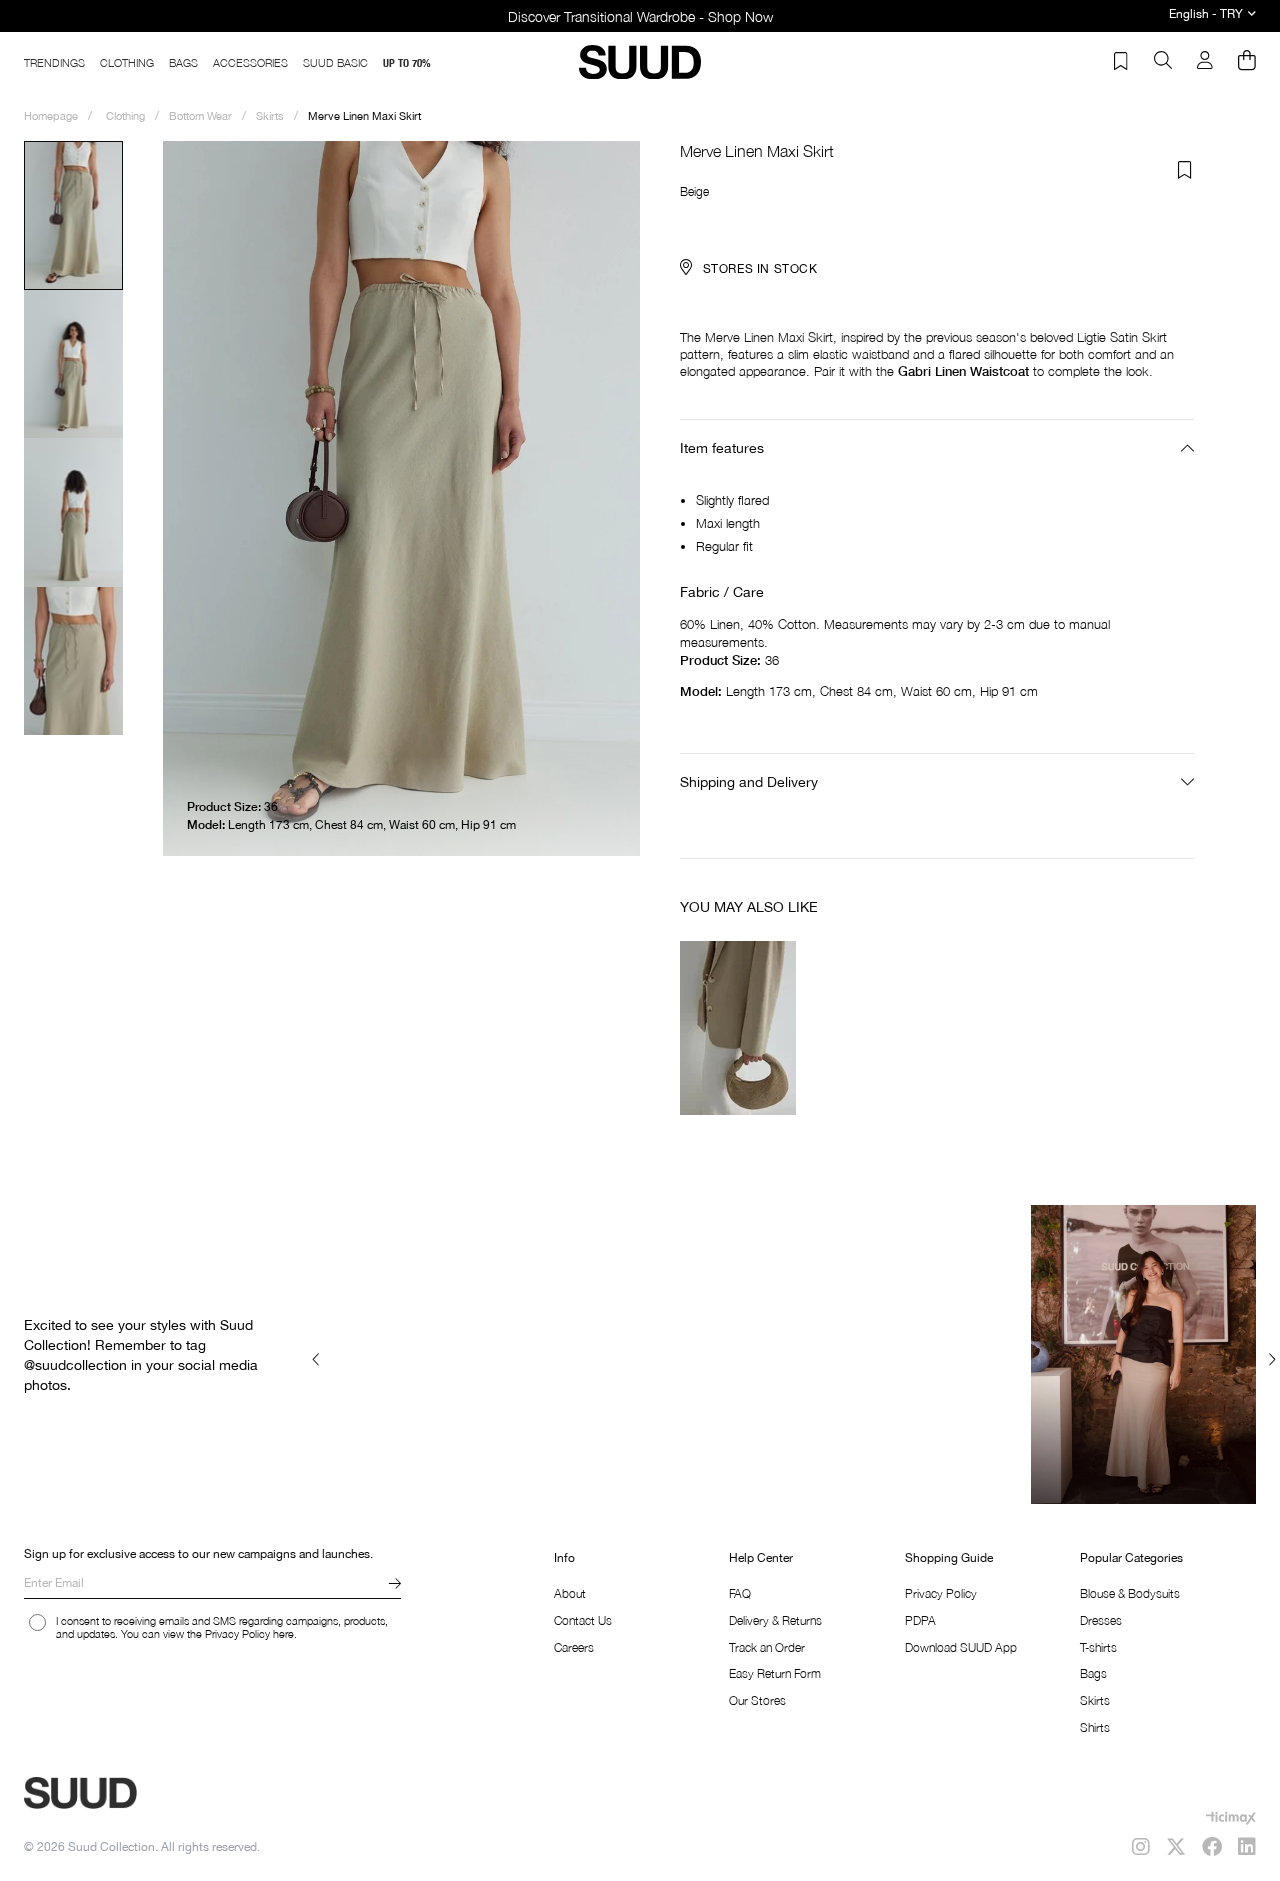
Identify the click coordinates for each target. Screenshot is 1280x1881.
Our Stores (757, 1700)
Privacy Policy (941, 1593)
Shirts (1095, 1727)
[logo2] (150, 1793)
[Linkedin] (1247, 1847)
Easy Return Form (775, 1673)
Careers (574, 1647)
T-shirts (1098, 1647)
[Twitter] (1176, 1847)
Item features (722, 448)
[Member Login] (1205, 62)
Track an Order (767, 1647)
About (570, 1593)
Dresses (1101, 1620)
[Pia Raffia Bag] (738, 1027)
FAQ (740, 1593)
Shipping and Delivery (749, 782)
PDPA (920, 1620)
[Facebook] (1212, 1847)
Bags (1093, 1673)
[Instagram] (1141, 1847)
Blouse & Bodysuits (1130, 1593)
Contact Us (583, 1620)
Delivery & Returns (775, 1620)
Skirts (1095, 1700)
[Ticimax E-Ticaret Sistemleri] (1231, 1818)
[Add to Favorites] (1185, 170)
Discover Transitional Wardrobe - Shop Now (640, 16)
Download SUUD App (961, 1647)
